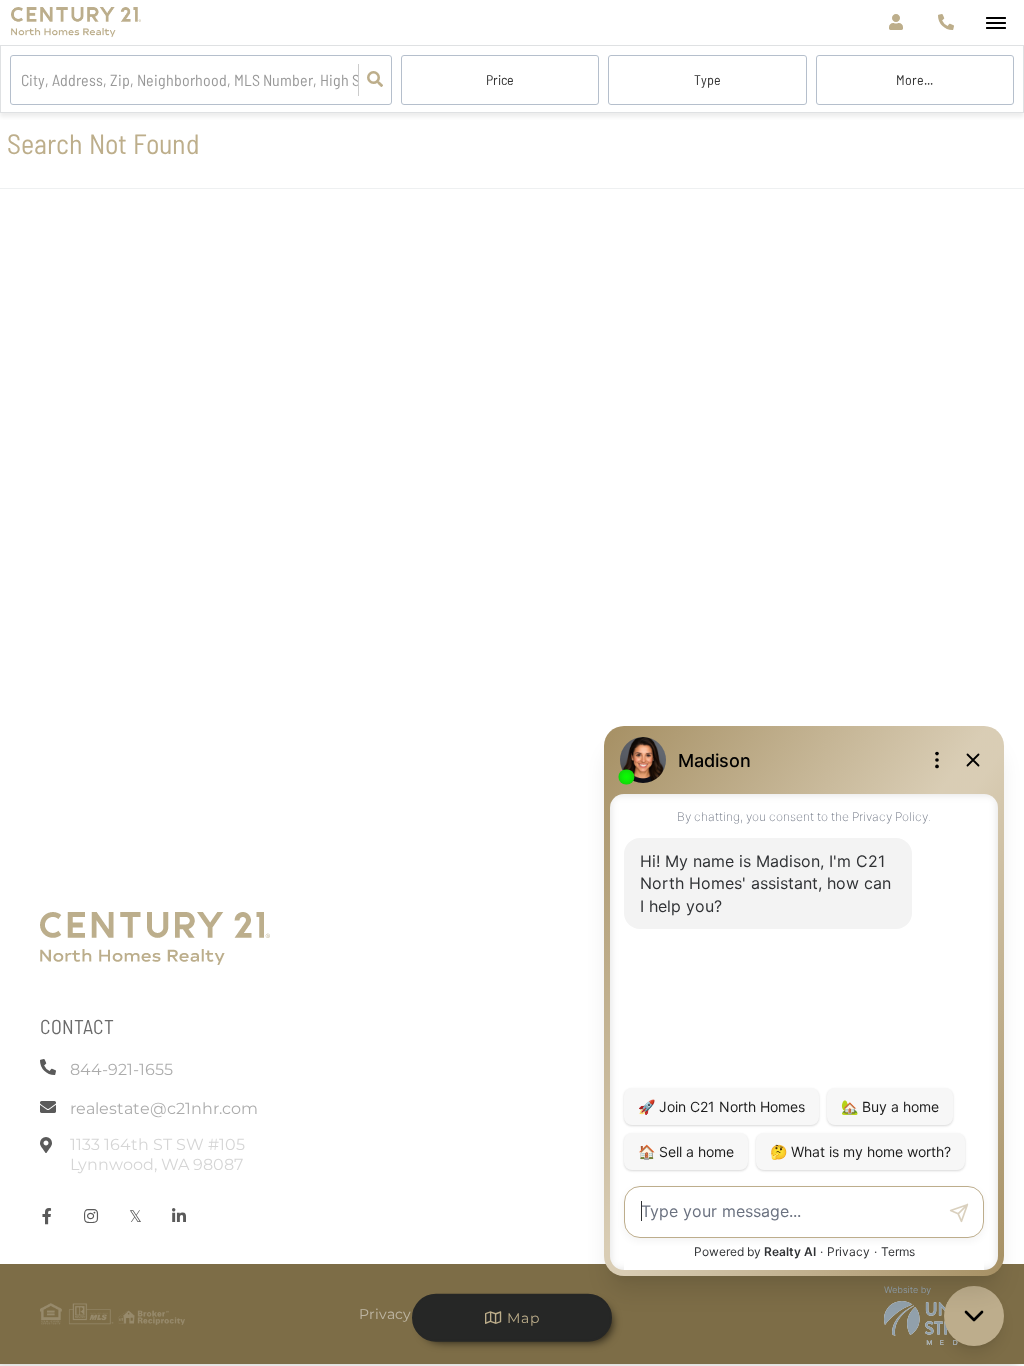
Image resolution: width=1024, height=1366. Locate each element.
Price (500, 79)
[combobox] (22, 80)
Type (707, 79)
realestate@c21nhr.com (164, 1108)
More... (914, 79)
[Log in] (895, 22)
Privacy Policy (408, 1314)
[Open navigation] (995, 23)
